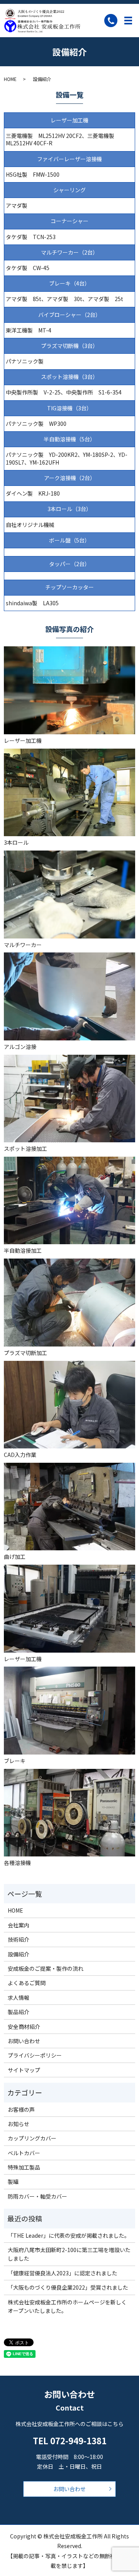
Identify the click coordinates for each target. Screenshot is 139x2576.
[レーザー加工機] (69, 690)
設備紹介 (19, 1954)
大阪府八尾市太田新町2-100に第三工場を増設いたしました (69, 2254)
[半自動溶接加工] (69, 1200)
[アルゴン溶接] (69, 995)
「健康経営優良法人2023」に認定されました (63, 2273)
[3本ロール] (69, 792)
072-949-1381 (78, 2440)
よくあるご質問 (27, 1983)
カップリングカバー (32, 2138)
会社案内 (19, 1925)
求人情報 (19, 1997)
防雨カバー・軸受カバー (37, 2196)
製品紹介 (19, 2012)
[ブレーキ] (69, 1710)
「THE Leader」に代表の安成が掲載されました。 (69, 2235)
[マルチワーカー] (69, 894)
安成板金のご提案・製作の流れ (46, 1968)
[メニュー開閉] (128, 21)
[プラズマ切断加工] (69, 1302)
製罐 (13, 2182)
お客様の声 (21, 2109)
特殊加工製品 (24, 2167)
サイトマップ (24, 2070)
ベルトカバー (24, 2153)
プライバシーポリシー (35, 2055)
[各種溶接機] (69, 1812)
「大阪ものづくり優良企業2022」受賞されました (68, 2287)
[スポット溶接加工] (69, 1098)
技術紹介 (19, 1939)
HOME (10, 79)
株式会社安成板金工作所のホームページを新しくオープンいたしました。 (67, 2306)
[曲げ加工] (69, 1506)
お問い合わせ (24, 2041)
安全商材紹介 (24, 2027)
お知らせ (19, 2124)
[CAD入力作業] (69, 1404)
